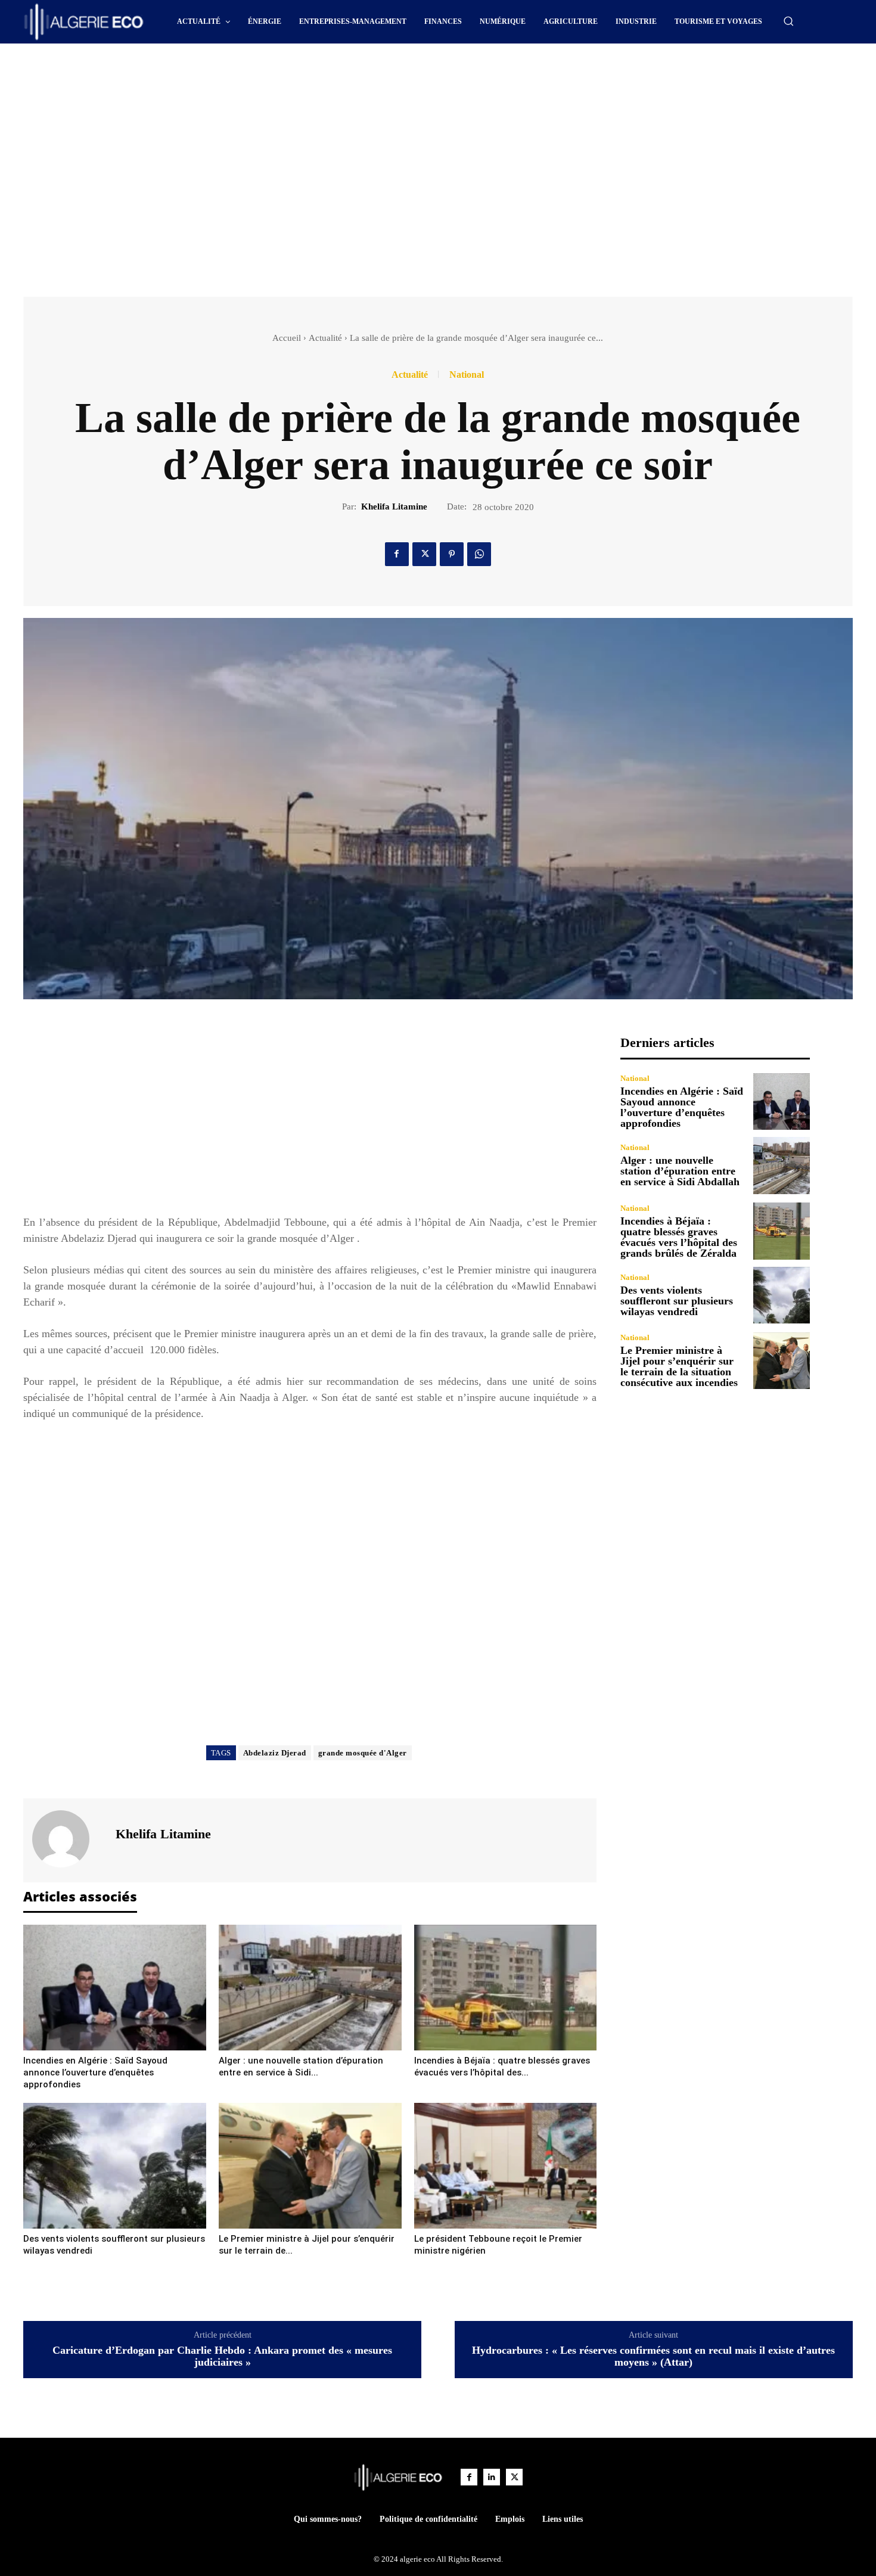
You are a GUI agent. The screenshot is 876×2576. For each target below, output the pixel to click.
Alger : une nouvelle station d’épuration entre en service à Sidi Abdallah (680, 1171)
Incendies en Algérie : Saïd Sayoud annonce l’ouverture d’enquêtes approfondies (95, 2072)
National (467, 375)
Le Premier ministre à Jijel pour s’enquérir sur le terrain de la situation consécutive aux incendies (679, 1366)
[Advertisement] (337, 76)
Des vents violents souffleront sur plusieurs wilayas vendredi (677, 1301)
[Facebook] (397, 554)
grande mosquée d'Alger (363, 1753)
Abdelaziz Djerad (275, 1753)
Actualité (325, 338)
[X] (424, 554)
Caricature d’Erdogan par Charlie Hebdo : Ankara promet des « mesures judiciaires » (222, 2356)
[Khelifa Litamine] (68, 1839)
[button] (788, 21)
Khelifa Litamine (394, 507)
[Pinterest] (452, 554)
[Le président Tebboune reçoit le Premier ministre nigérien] (506, 2166)
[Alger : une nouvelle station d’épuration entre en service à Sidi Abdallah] (310, 1988)
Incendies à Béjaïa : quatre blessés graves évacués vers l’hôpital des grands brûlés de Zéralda (679, 1237)
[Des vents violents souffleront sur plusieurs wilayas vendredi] (115, 2166)
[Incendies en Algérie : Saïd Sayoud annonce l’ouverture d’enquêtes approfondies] (115, 1988)
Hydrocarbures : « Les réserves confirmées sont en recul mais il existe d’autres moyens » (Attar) (653, 2356)
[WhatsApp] (479, 554)
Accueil (287, 338)
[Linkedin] (492, 2477)
